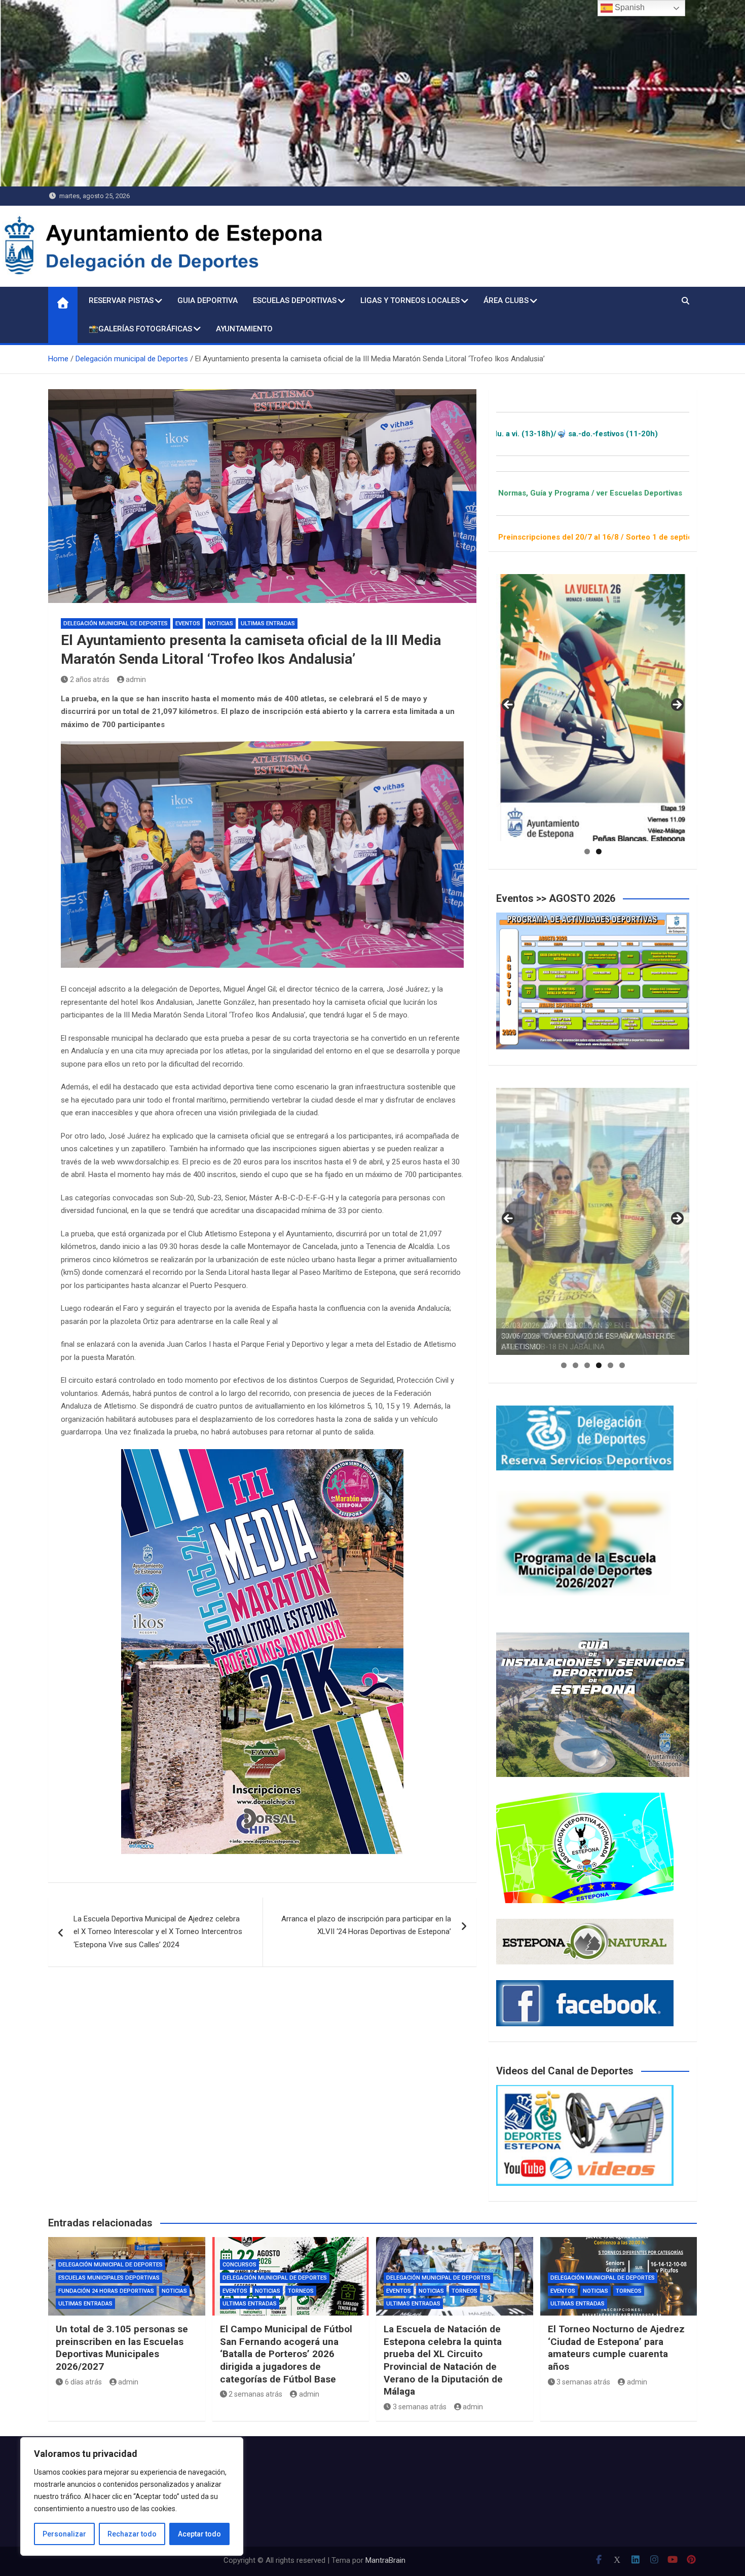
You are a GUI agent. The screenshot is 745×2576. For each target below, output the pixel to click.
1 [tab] (587, 851)
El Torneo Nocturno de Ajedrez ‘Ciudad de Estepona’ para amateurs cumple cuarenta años (616, 2348)
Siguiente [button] (677, 705)
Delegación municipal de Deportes (116, 623)
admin (136, 679)
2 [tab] (599, 851)
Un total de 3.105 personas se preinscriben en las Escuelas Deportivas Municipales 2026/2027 (122, 2348)
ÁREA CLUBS (506, 300)
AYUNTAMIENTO (244, 329)
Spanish (629, 7)
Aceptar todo (199, 2534)
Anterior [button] (509, 705)
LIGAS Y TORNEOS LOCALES (410, 300)
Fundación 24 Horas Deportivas (106, 2291)
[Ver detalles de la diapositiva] (593, 708)
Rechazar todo (132, 2534)
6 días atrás (83, 2382)
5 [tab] (610, 1365)
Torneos (301, 2291)
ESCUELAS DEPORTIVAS (295, 300)
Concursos (239, 2265)
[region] (132, 2496)
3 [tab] (587, 1365)
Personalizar (64, 2534)
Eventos (188, 623)
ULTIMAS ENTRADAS (268, 623)
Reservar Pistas (121, 300)
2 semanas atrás (255, 2394)
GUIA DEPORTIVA (208, 300)
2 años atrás (90, 679)
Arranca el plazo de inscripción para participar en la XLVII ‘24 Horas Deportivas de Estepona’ (366, 1925)
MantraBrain (385, 2560)
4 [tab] (599, 1365)
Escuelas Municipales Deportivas (109, 2278)
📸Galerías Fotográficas (140, 329)
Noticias (220, 623)
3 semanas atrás (420, 2407)
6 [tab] (622, 1365)
